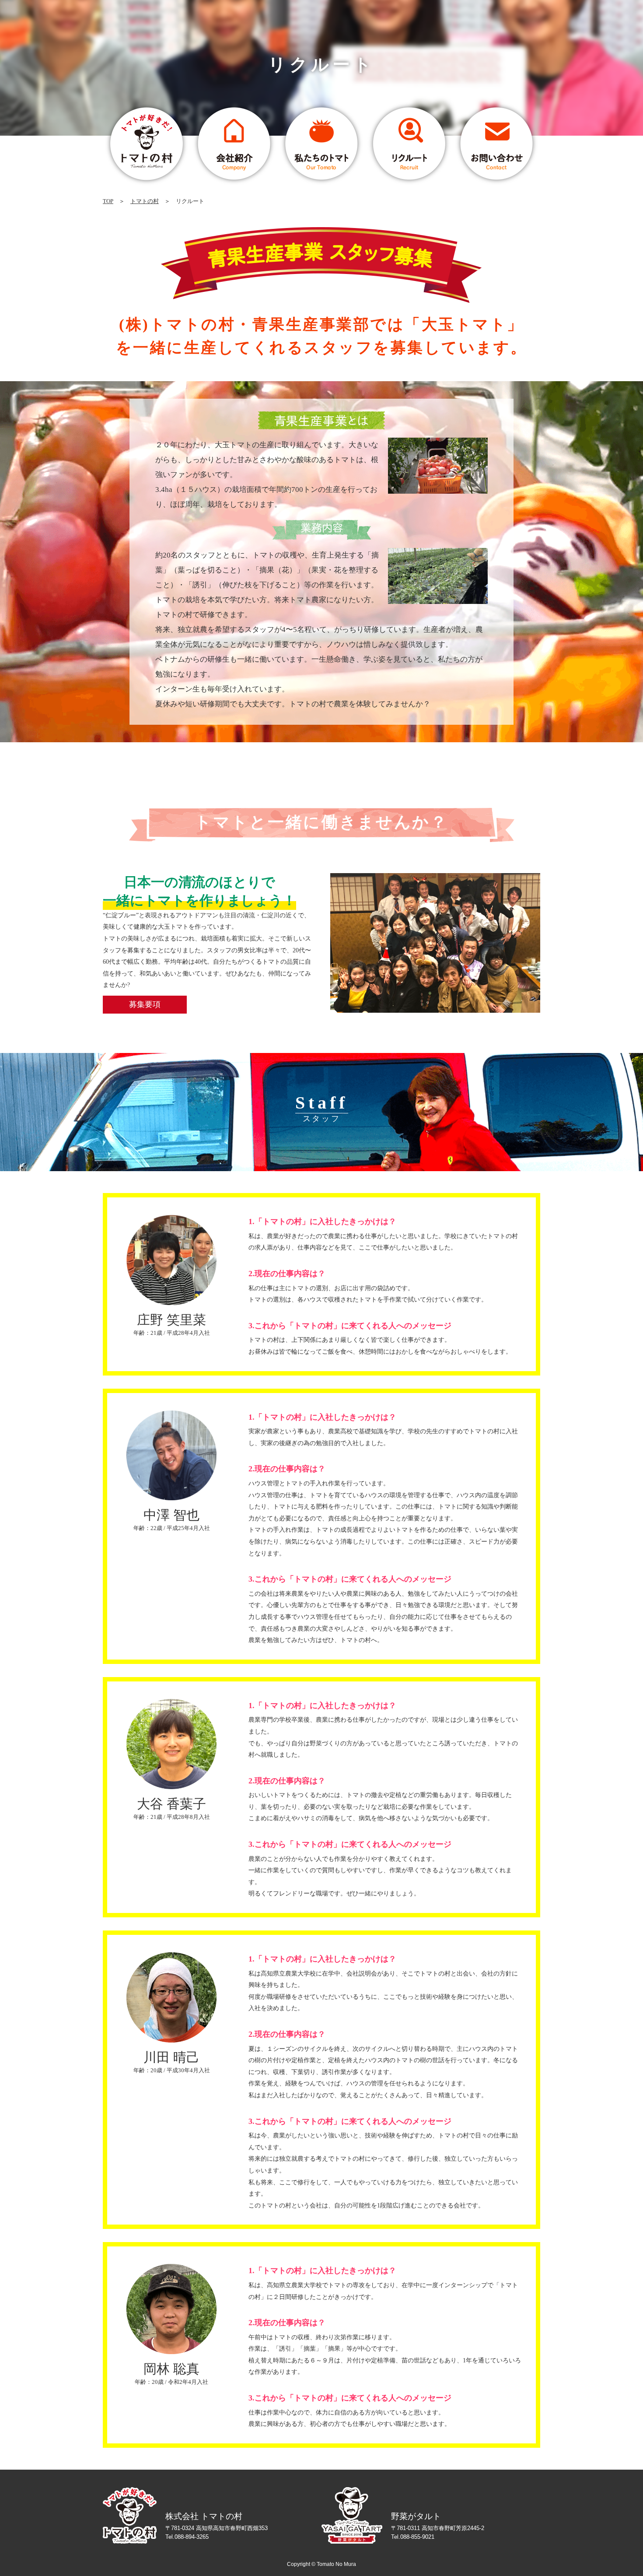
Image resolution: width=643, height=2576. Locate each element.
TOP (108, 201)
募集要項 (145, 1004)
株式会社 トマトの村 (204, 2516)
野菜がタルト (416, 2516)
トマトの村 (145, 201)
